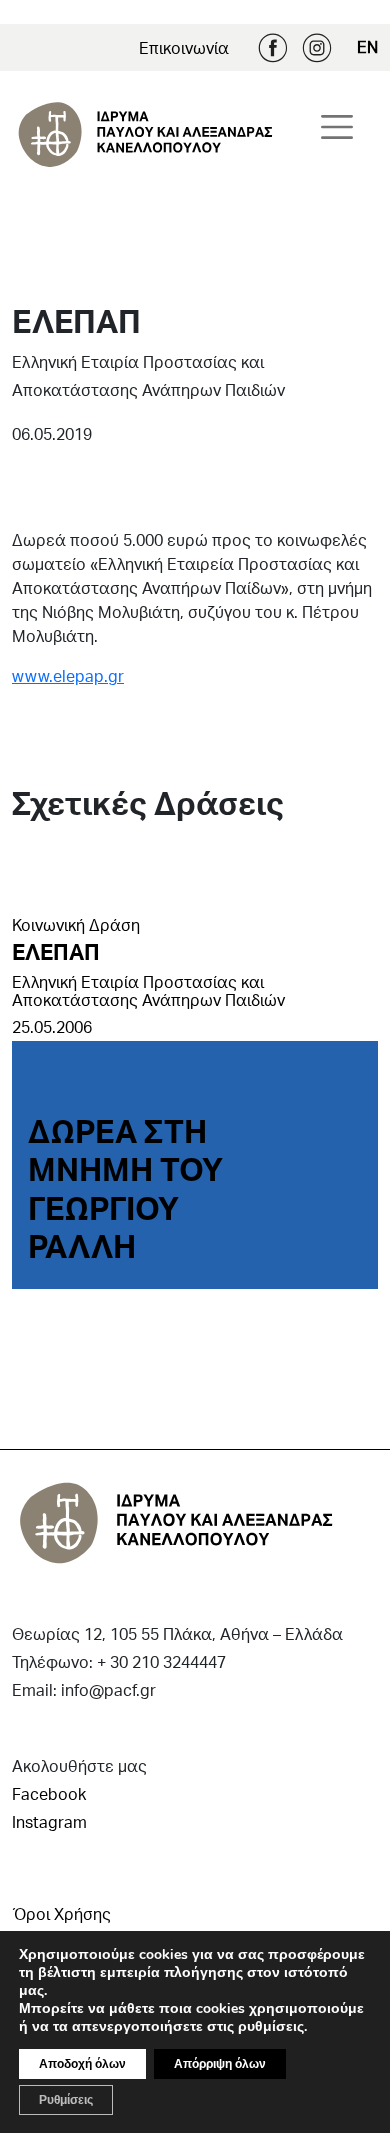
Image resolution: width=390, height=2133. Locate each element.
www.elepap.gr (68, 675)
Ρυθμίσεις (66, 2100)
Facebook (273, 48)
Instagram (317, 48)
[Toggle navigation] (337, 127)
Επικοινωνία (184, 47)
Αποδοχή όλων (82, 2064)
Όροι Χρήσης (61, 1913)
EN (367, 46)
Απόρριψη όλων (220, 2064)
